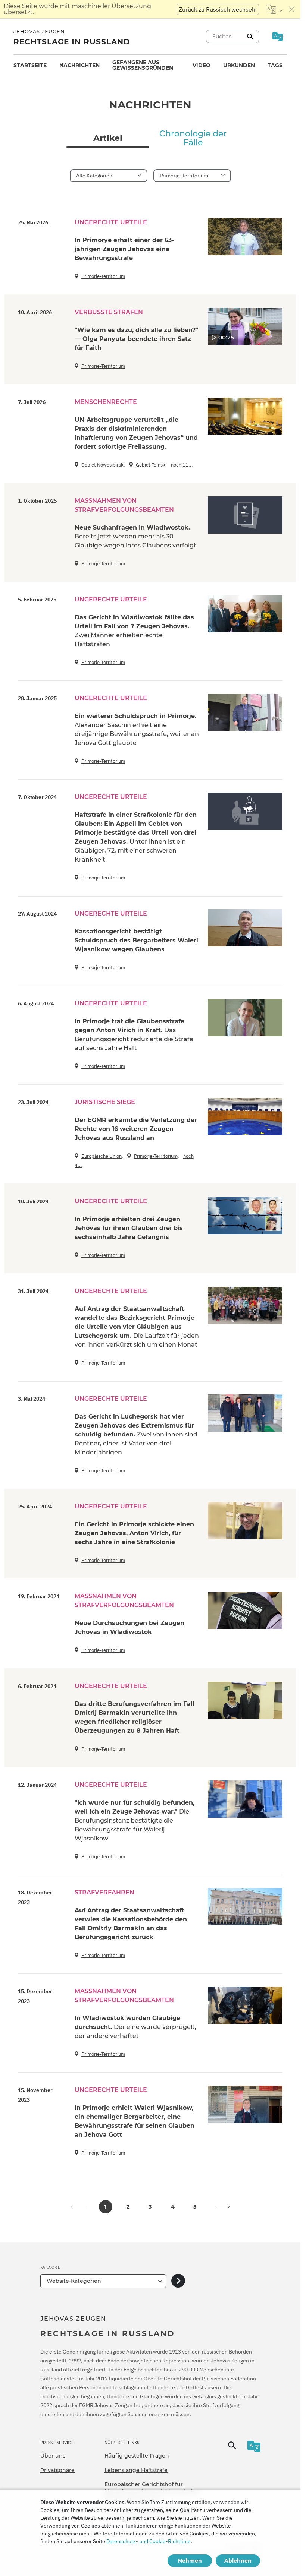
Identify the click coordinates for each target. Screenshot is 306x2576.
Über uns (53, 2456)
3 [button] (150, 2207)
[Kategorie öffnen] (178, 2281)
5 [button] (195, 2207)
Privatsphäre (57, 2470)
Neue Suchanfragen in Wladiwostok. (135, 536)
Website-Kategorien (74, 2281)
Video (202, 65)
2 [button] (128, 2207)
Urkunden (239, 65)
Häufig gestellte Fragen (137, 2456)
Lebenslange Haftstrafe (136, 2470)
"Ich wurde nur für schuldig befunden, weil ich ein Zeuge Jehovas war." (135, 1820)
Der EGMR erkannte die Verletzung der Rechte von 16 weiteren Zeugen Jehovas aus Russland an (136, 1129)
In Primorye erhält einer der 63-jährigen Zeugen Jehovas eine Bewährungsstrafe (124, 249)
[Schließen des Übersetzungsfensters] (292, 9)
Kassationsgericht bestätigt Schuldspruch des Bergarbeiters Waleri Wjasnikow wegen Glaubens (136, 940)
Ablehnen (238, 2561)
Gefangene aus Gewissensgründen (143, 65)
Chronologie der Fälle (193, 138)
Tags (275, 65)
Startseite (30, 65)
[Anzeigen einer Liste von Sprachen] (274, 9)
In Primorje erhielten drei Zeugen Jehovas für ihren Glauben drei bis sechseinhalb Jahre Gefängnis (129, 1228)
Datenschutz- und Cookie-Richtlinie (149, 2541)
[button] (223, 2207)
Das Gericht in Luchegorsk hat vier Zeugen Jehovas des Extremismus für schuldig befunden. (136, 1434)
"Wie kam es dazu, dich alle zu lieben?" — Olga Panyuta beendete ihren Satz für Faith (136, 339)
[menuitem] (30, 65)
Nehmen (190, 2561)
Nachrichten (79, 65)
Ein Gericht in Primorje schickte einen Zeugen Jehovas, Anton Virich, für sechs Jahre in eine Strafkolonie (134, 1533)
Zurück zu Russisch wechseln (218, 9)
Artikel (108, 138)
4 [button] (173, 2207)
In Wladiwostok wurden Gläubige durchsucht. (135, 2027)
